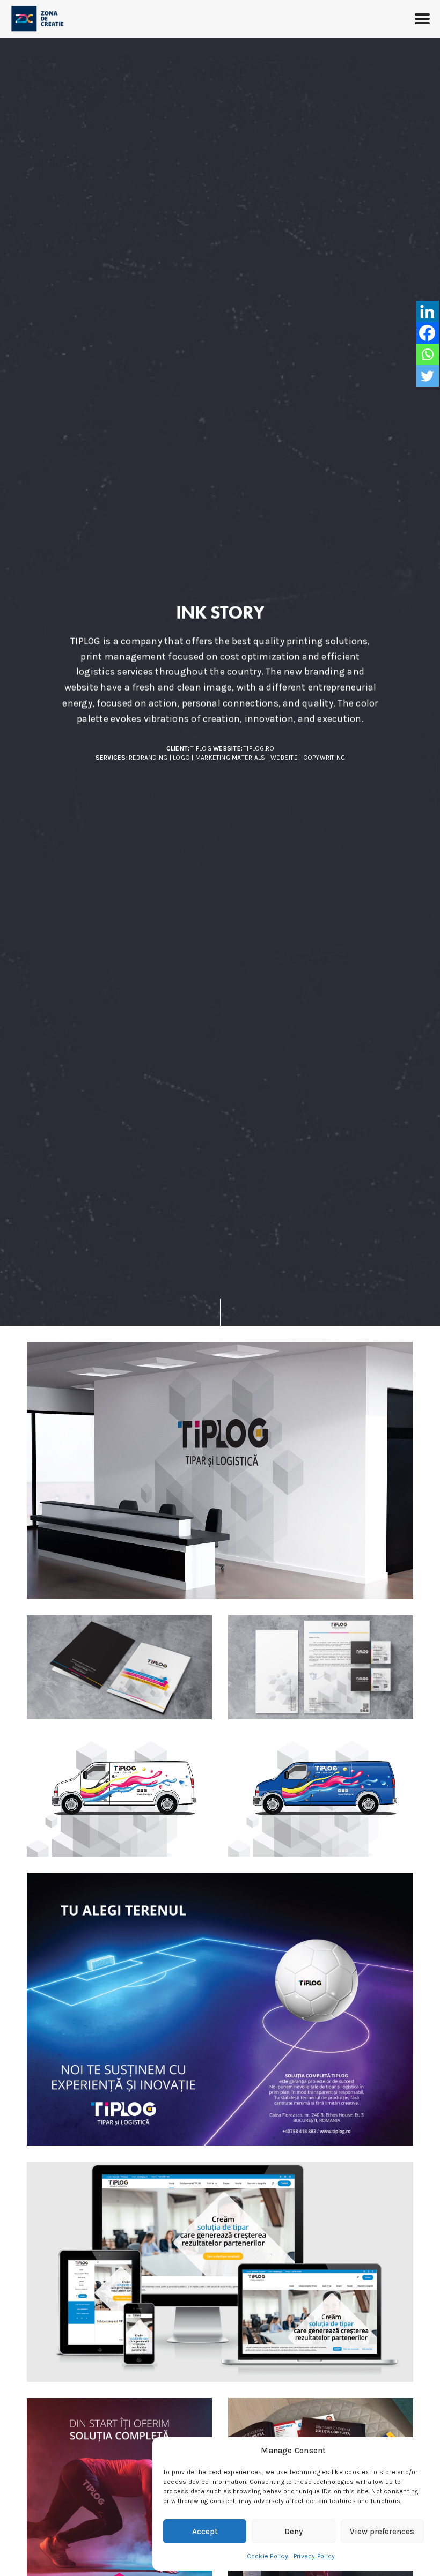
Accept (205, 2532)
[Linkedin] (427, 311)
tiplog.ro (259, 748)
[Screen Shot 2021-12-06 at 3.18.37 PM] (220, 2272)
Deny (294, 2532)
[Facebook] (427, 333)
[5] (119, 1796)
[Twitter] (427, 376)
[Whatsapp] (427, 354)
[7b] (321, 1667)
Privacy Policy (314, 2556)
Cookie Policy (267, 2556)
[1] (119, 1667)
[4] (321, 1796)
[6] (220, 1471)
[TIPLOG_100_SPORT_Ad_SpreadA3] (220, 2009)
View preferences (382, 2532)
